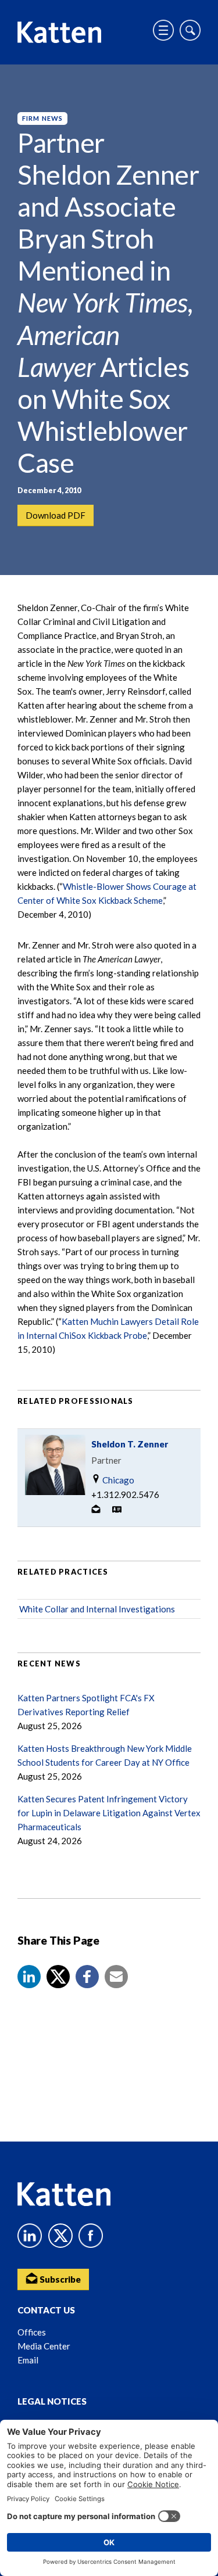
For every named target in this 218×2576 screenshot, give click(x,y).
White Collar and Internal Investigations (97, 1609)
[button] (29, 1977)
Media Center (44, 2346)
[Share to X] (58, 1977)
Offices (32, 2332)
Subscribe (59, 2279)
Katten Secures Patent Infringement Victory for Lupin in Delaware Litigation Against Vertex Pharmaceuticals (109, 1813)
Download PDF (56, 515)
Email (28, 2360)
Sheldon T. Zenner (130, 1444)
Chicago (117, 1480)
